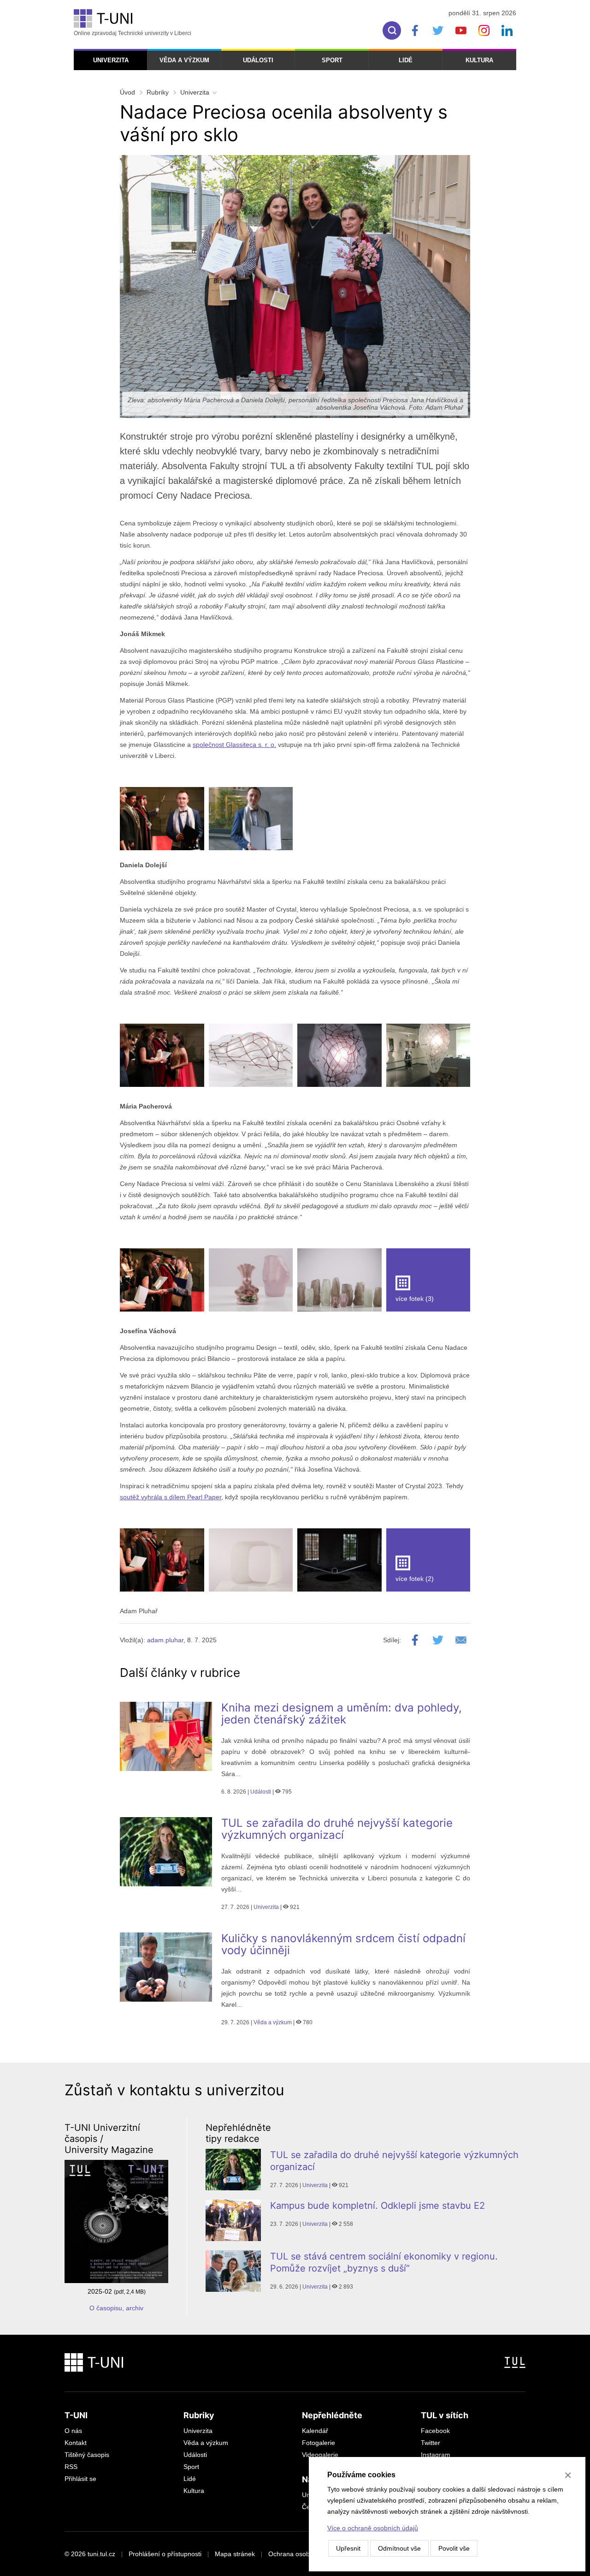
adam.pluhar (165, 1640)
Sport (332, 60)
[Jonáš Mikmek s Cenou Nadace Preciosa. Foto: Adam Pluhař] (251, 819)
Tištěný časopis (87, 2455)
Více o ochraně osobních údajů (373, 2528)
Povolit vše (454, 2548)
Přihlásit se (80, 2479)
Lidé (406, 60)
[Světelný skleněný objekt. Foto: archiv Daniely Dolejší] (251, 1055)
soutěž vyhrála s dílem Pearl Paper (171, 1497)
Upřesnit (348, 2548)
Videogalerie (320, 2455)
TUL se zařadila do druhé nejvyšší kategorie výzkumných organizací (337, 1829)
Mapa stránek (235, 2554)
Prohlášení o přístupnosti (165, 2554)
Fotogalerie (319, 2443)
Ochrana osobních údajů (304, 2554)
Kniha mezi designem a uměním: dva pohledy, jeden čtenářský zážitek (342, 1714)
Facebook (435, 2431)
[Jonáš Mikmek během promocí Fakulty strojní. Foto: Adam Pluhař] (162, 819)
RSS (71, 2467)
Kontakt (76, 2443)
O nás (73, 2431)
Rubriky (158, 92)
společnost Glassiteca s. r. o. (234, 745)
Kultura (479, 60)
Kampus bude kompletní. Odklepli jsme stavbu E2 (378, 2206)
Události (258, 60)
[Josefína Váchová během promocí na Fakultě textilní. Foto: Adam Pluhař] (162, 1560)
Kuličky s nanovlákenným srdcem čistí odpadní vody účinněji (343, 1944)
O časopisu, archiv (116, 2308)
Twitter (431, 2443)
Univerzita (111, 60)
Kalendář (315, 2431)
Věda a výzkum (184, 60)
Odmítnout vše (399, 2548)
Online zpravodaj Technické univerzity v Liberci (133, 33)
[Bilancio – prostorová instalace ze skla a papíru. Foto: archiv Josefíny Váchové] (251, 1560)
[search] (392, 30)
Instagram (436, 2455)
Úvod (127, 92)
